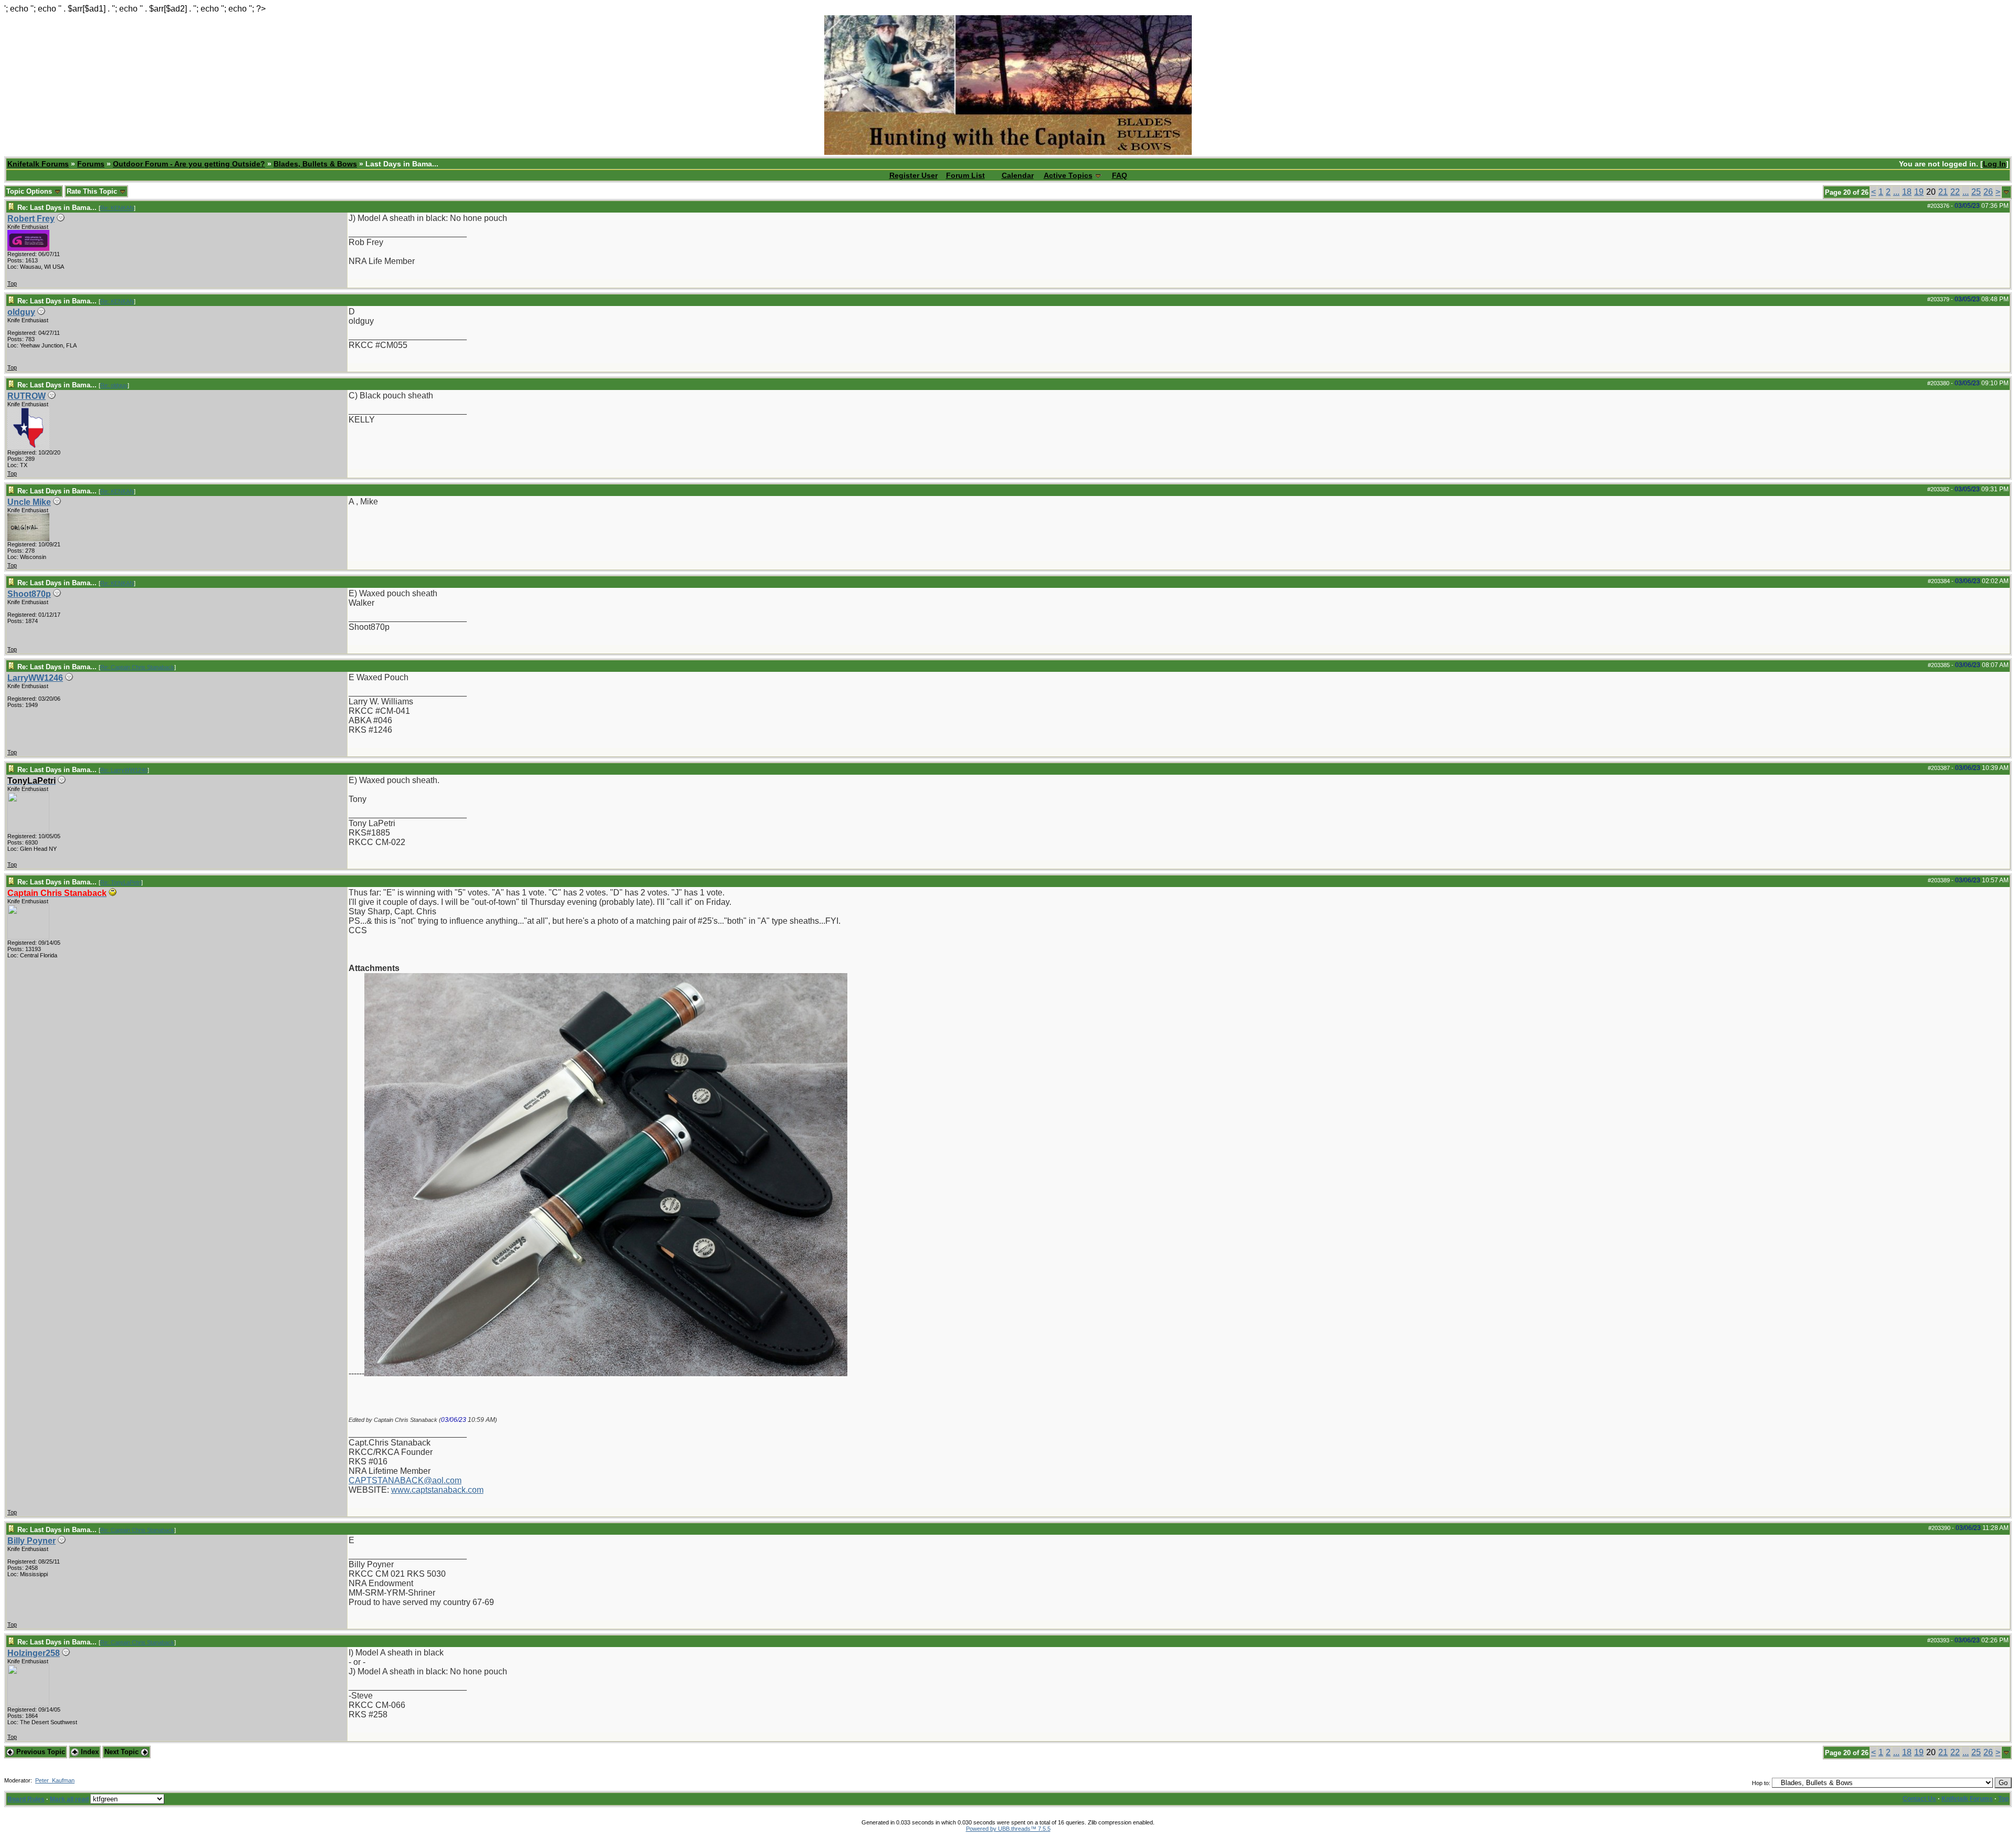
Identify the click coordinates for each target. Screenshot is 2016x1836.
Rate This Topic (93, 191)
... (1896, 192)
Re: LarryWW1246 (124, 770)
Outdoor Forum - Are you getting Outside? (189, 164)
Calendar (1018, 175)
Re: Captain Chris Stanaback (137, 667)
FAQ (1120, 175)
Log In (1994, 164)
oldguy (21, 312)
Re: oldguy (114, 385)
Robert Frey (31, 219)
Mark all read (69, 1799)
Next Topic (123, 1752)
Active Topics (1068, 175)
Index (89, 1752)
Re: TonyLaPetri (121, 882)
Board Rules (26, 1799)
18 (1907, 192)
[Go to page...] (2006, 192)
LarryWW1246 (35, 678)
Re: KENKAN (117, 208)
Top (12, 283)
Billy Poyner (31, 1541)
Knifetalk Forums (38, 164)
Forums (91, 164)
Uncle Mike (29, 502)
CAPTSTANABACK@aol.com (405, 1480)
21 (1943, 192)
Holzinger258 (34, 1653)
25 (1976, 192)
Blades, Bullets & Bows (315, 164)
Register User (913, 175)
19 (1919, 192)
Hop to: (1761, 1783)
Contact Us (1919, 1799)
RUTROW (27, 396)
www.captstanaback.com (437, 1490)
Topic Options (30, 191)
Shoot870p (29, 594)
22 (1955, 192)
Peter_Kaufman (55, 1780)
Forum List (965, 175)
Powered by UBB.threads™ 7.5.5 (1008, 1829)
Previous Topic (40, 1752)
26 (1988, 192)
